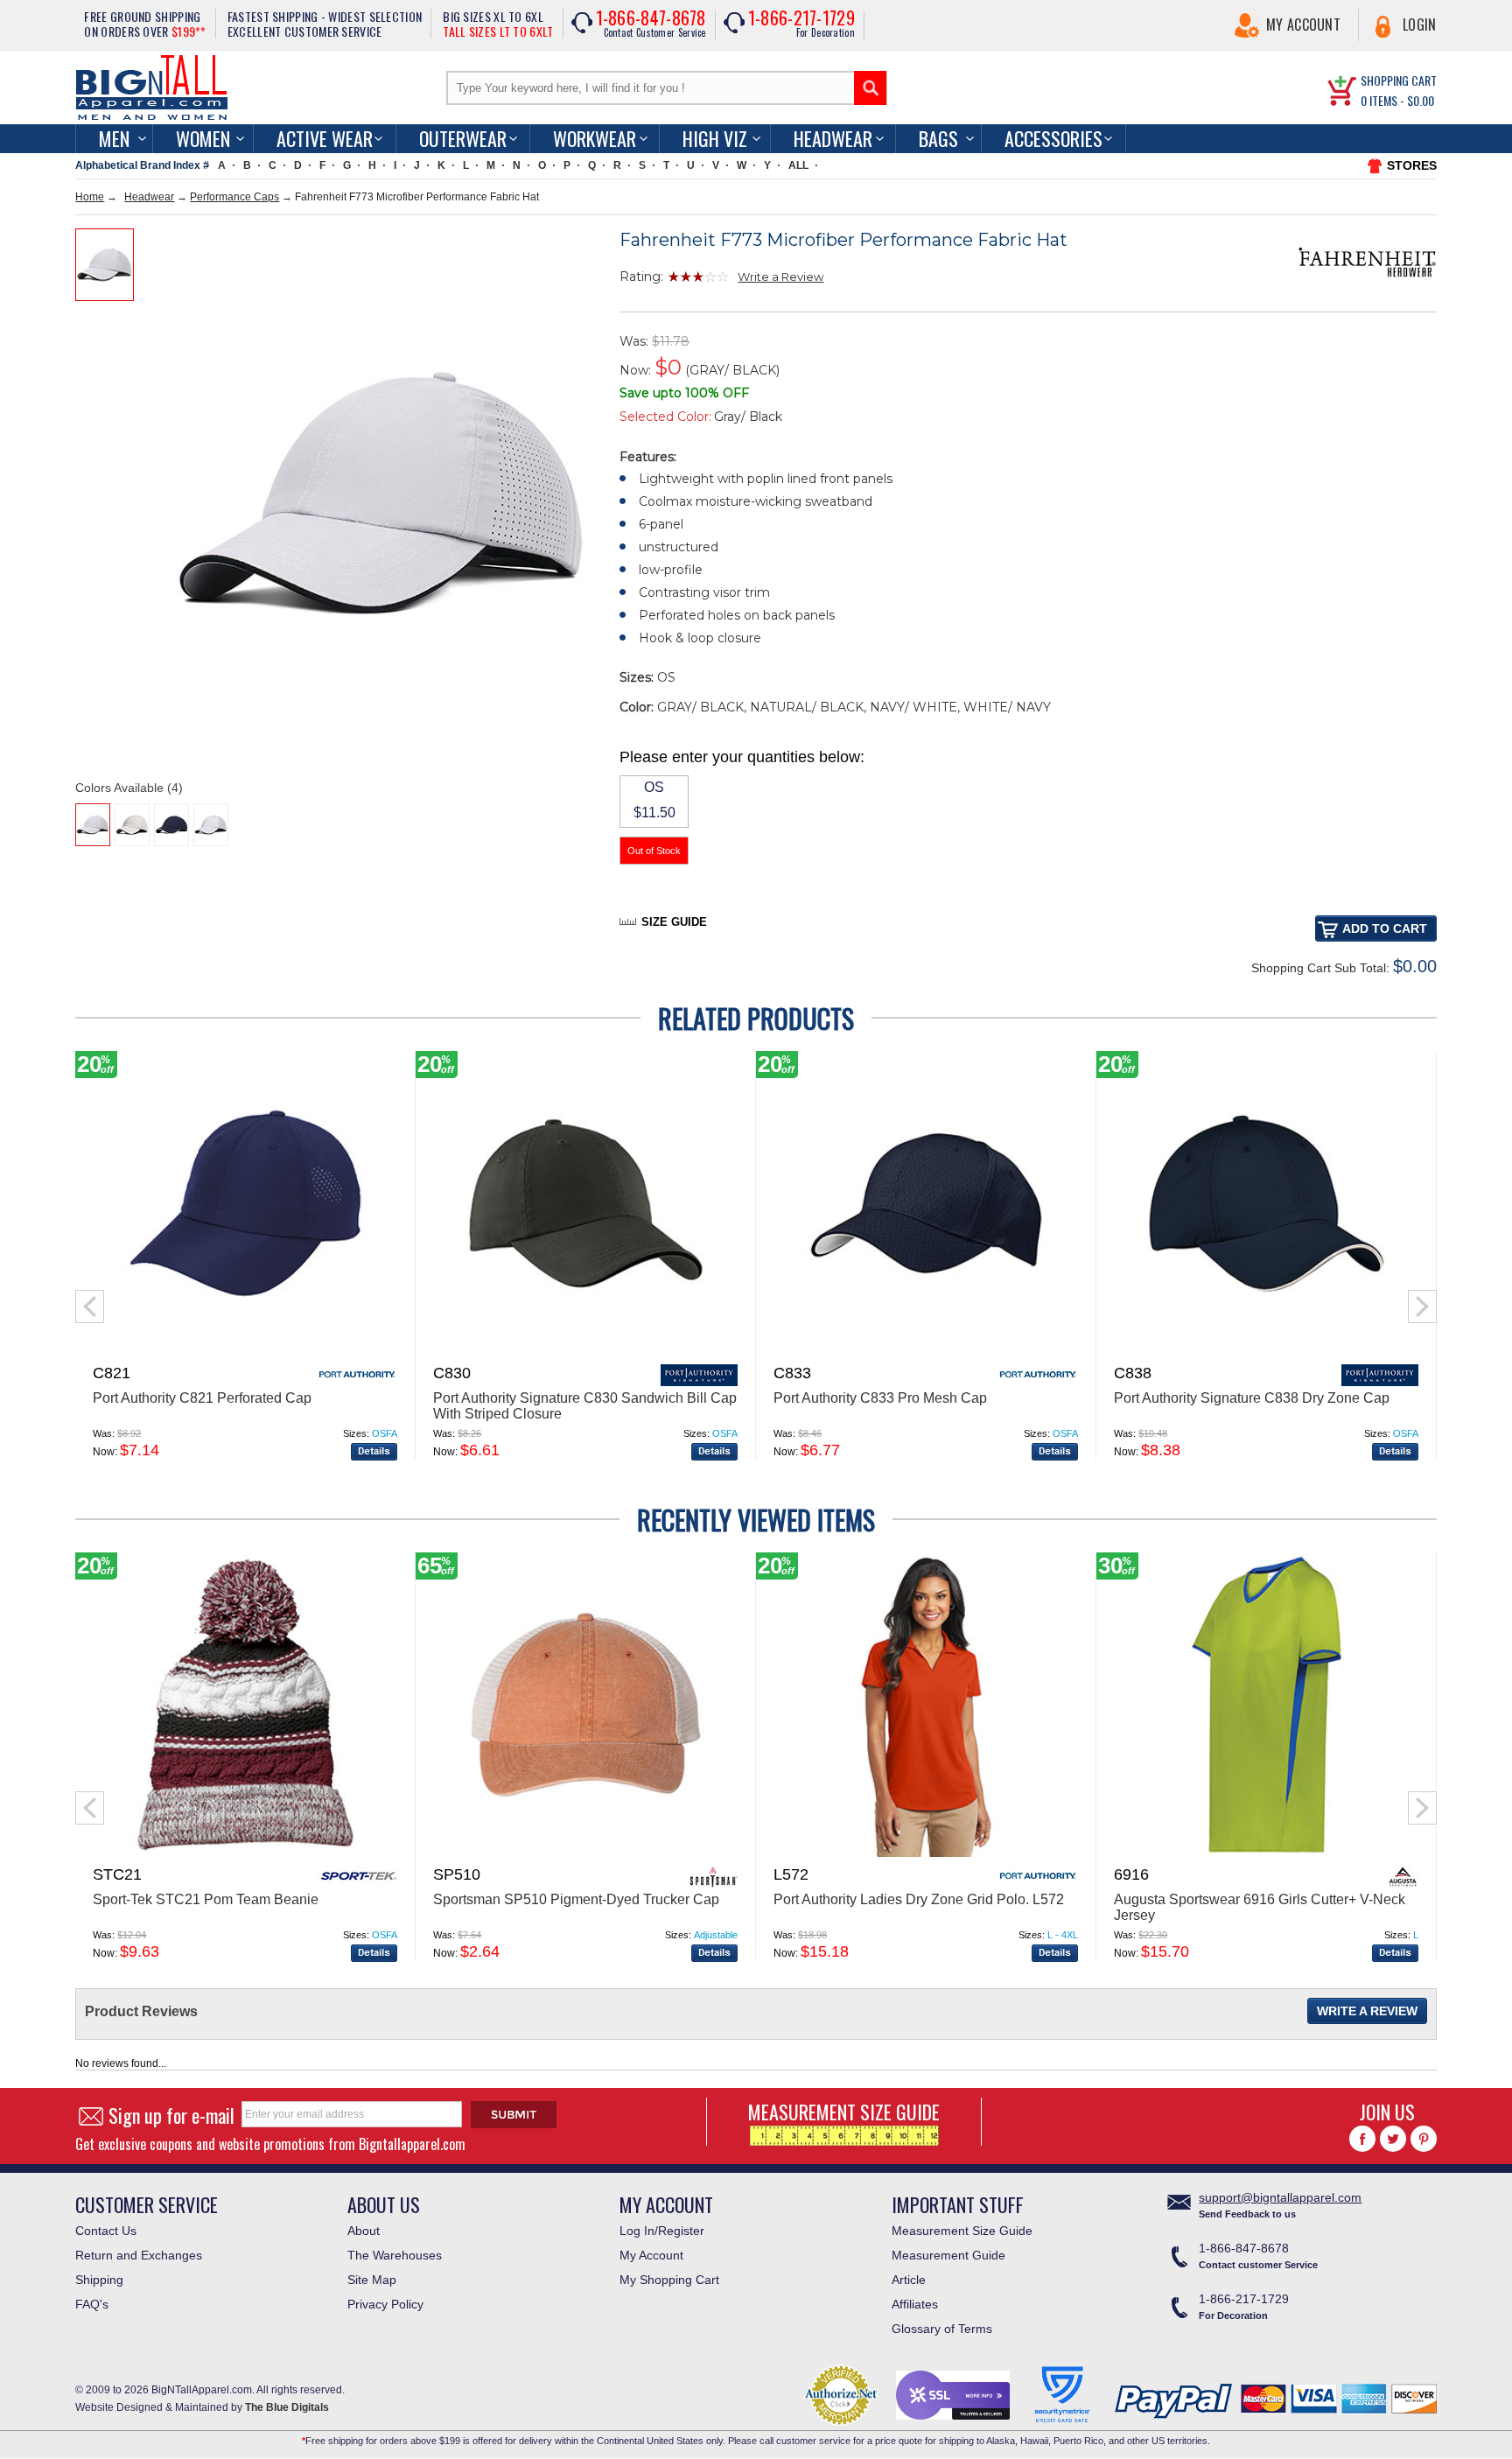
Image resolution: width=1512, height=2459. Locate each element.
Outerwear (463, 138)
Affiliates (915, 2304)
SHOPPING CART (1399, 80)
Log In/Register (662, 2231)
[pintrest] (1424, 2139)
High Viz (715, 138)
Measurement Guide (948, 2255)
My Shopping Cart (669, 2280)
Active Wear (325, 138)
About (364, 2231)
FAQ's (92, 2304)
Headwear (833, 138)
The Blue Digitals (287, 2407)
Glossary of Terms (942, 2329)
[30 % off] (1266, 1853)
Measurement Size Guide (962, 2231)
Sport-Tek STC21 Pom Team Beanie (206, 1899)
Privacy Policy (385, 2304)
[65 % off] (585, 1853)
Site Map (372, 2280)
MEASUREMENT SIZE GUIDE (844, 2112)
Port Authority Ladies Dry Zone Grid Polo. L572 (919, 1899)
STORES (1412, 165)
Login (1420, 25)
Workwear (595, 138)
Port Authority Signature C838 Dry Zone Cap (1252, 1398)
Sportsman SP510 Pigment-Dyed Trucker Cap (576, 1899)
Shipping (99, 2280)
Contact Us (106, 2231)
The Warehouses (395, 2255)
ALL (798, 165)
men (114, 138)
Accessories (1053, 138)
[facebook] (1362, 2139)
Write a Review (780, 277)
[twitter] (1393, 2139)
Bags (938, 138)
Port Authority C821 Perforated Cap (202, 1398)
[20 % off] (245, 1352)
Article (909, 2280)
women (203, 138)
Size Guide (674, 922)
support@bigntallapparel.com (1280, 2197)
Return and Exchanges (139, 2255)
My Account (1303, 25)
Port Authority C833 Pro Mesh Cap (880, 1398)
